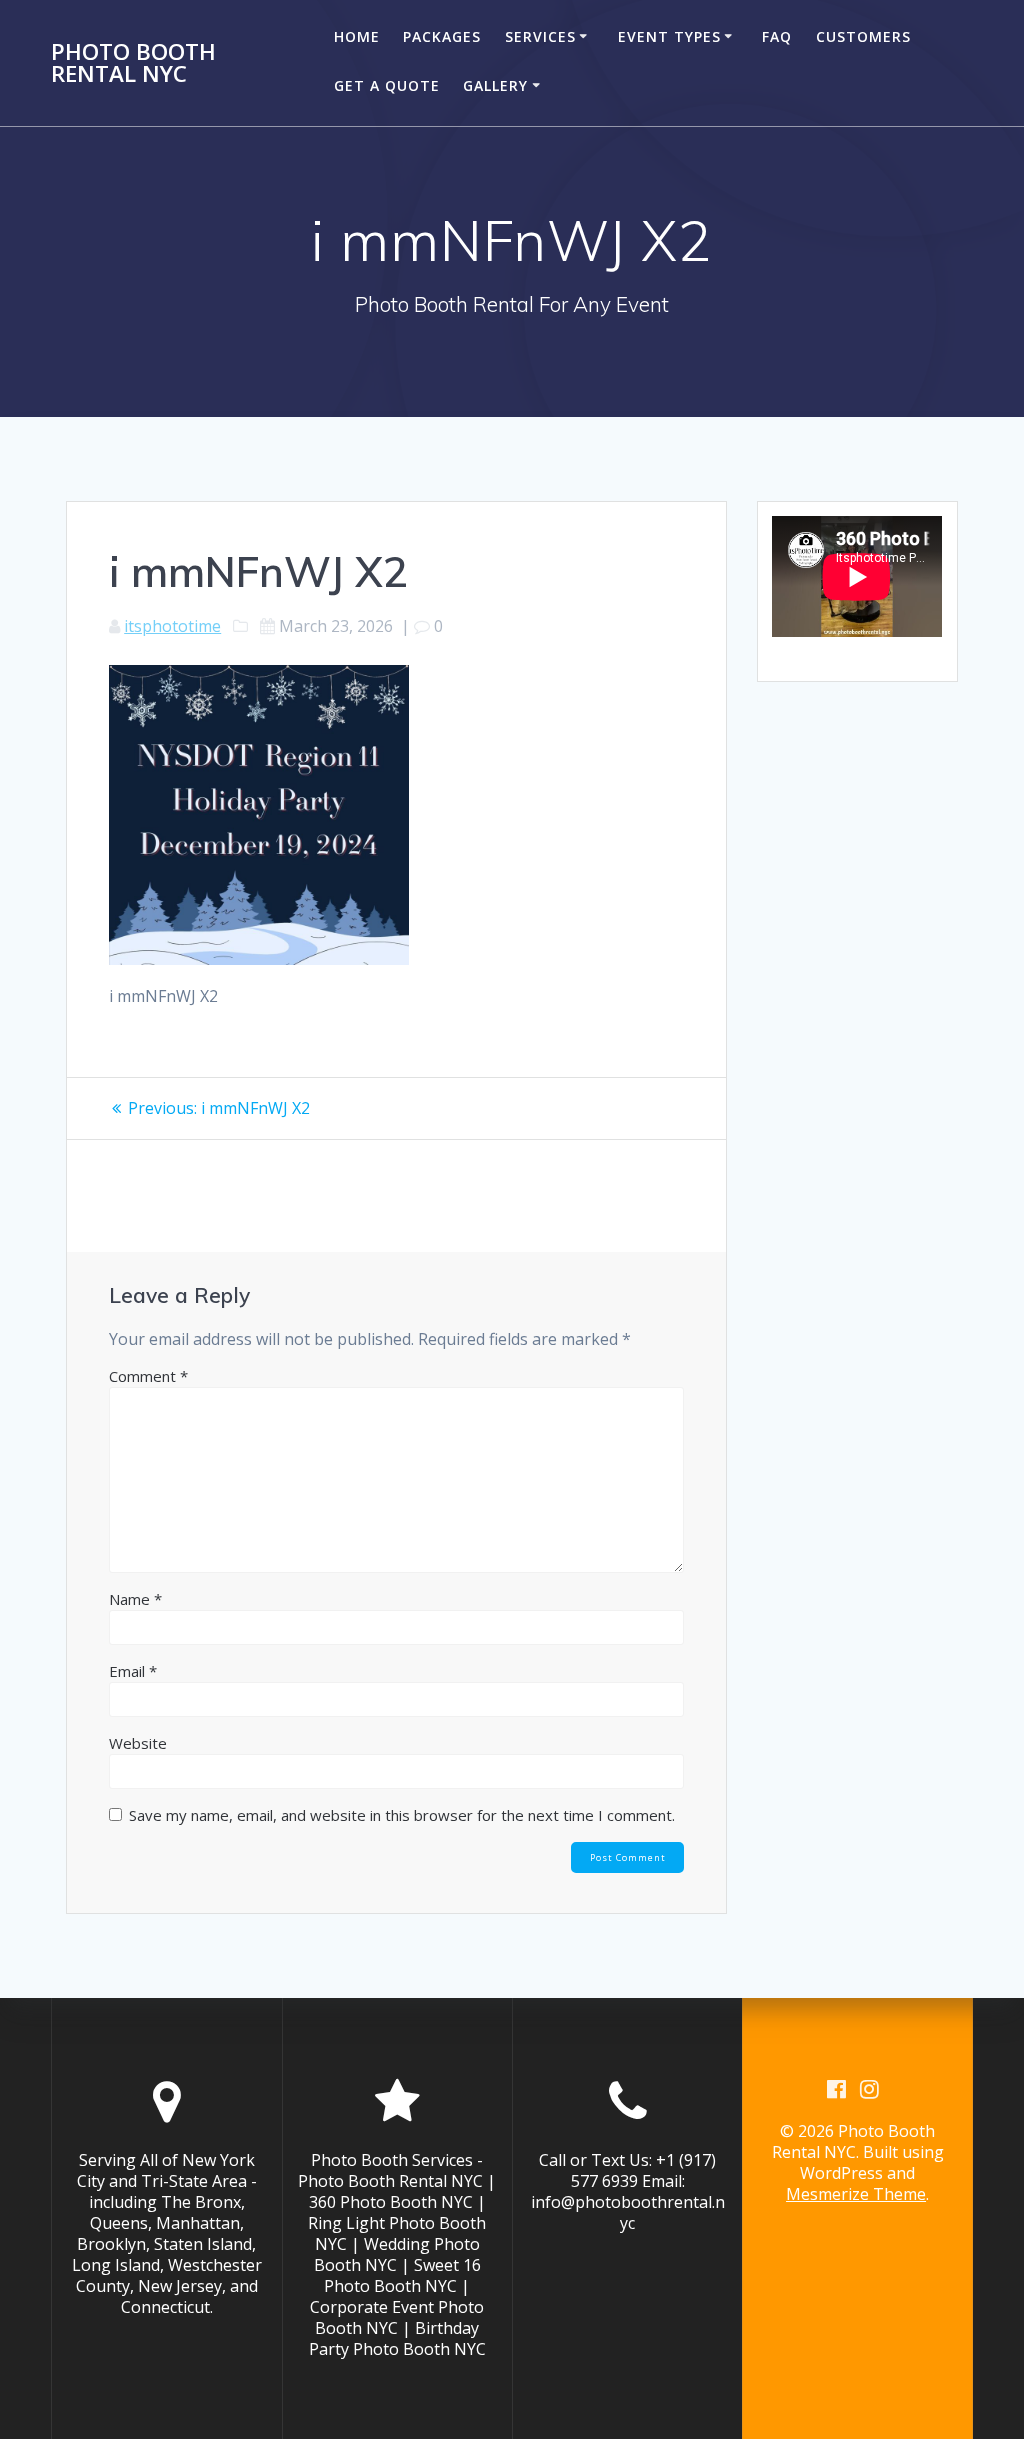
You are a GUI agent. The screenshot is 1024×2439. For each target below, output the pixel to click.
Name (135, 1599)
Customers (863, 36)
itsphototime (172, 626)
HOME (357, 36)
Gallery (495, 85)
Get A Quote (387, 85)
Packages (442, 36)
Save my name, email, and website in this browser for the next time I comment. (402, 1815)
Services (540, 36)
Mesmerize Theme (856, 2194)
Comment (148, 1376)
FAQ (777, 36)
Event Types (669, 36)
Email (133, 1671)
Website (138, 1743)
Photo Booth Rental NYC (133, 63)
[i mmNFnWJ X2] (259, 959)
